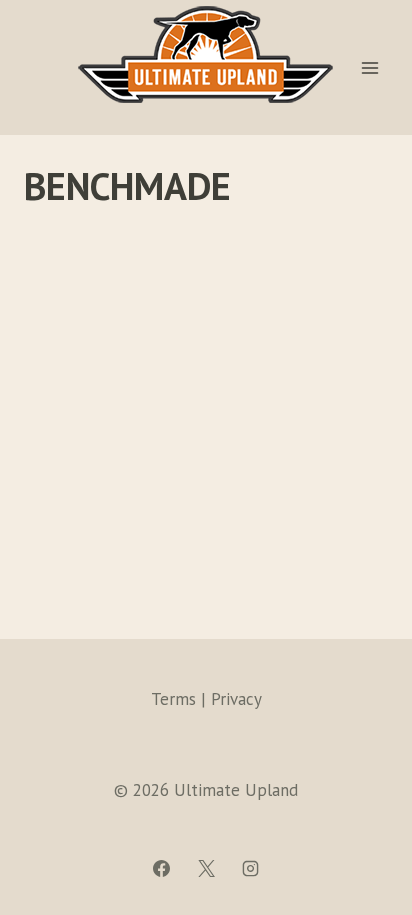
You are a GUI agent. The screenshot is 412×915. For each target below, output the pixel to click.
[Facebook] (162, 868)
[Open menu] (369, 67)
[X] (206, 868)
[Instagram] (250, 868)
